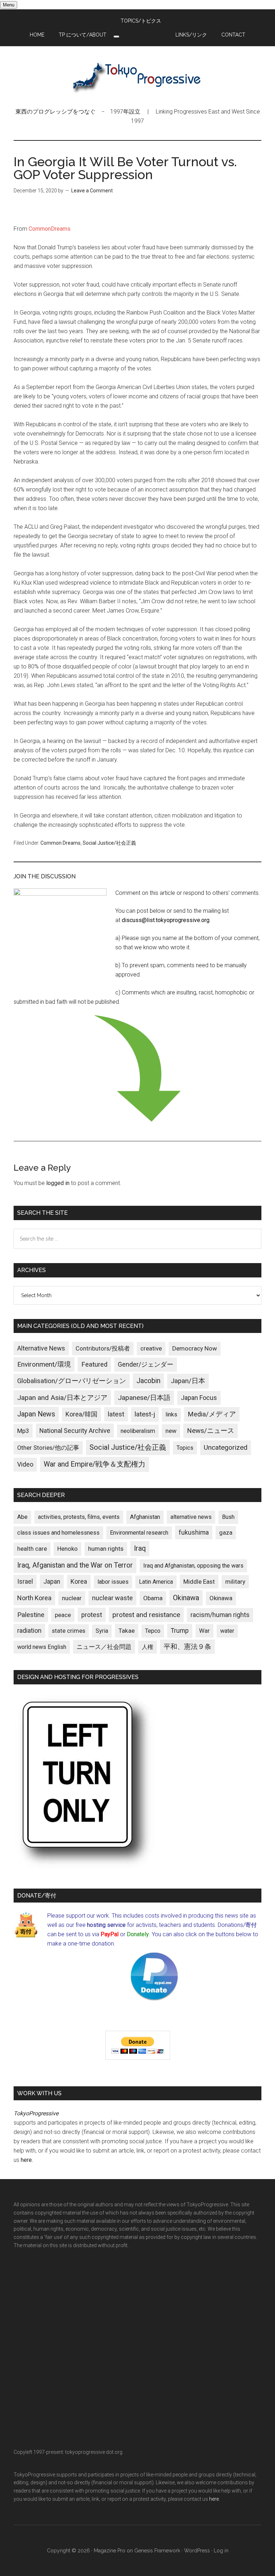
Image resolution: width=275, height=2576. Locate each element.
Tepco (153, 1631)
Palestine (31, 1615)
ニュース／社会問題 (104, 1647)
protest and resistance (146, 1615)
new (171, 1431)
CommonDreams (50, 229)
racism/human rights (220, 1615)
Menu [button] (9, 5)
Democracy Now (195, 1348)
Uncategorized (226, 1447)
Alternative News (41, 1348)
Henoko (67, 1549)
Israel (25, 1582)
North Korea (34, 1598)
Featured (94, 1364)
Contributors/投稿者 (103, 1349)
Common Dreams (61, 843)
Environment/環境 (44, 1364)
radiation (29, 1631)
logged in (58, 1183)
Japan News (36, 1414)
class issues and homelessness (58, 1533)
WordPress (197, 2551)
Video (25, 1464)
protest (92, 1615)
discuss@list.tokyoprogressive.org (166, 920)
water (227, 1631)
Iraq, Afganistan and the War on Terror (75, 1565)
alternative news (191, 1517)
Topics (185, 1448)
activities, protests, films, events (79, 1517)
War (204, 1631)
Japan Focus (199, 1398)
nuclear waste (112, 1598)
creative (151, 1348)
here (26, 2160)
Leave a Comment (92, 191)
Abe (22, 1517)
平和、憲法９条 (187, 1647)
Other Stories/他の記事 (48, 1448)
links (171, 1414)
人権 (148, 1647)
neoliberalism (138, 1431)
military (235, 1582)
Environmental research (139, 1533)
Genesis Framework (157, 2551)
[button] (116, 37)
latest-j (145, 1414)
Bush (228, 1517)
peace (63, 1615)
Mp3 (23, 1431)
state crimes (69, 1631)
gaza (226, 1532)
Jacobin (148, 1381)
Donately (138, 1934)
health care (32, 1549)
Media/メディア (212, 1414)
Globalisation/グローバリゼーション (72, 1381)
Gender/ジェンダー (146, 1364)
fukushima (194, 1532)
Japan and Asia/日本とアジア (62, 1398)
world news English (42, 1647)
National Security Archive (75, 1431)
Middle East (199, 1582)
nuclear (72, 1598)
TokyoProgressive (137, 77)
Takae (127, 1631)
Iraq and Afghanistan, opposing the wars (193, 1566)
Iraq (140, 1548)
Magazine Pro (110, 2551)
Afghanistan (145, 1517)
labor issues (113, 1582)
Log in (221, 2551)
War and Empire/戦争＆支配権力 (95, 1464)
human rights (106, 1549)
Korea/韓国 (81, 1414)
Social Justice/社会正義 (109, 843)
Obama (153, 1598)
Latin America (156, 1582)
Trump (180, 1631)
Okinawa (186, 1598)
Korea (79, 1582)
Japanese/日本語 (144, 1398)
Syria (102, 1631)
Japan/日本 (188, 1381)
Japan (52, 1582)
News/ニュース (211, 1431)
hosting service (106, 1925)
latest (116, 1414)
